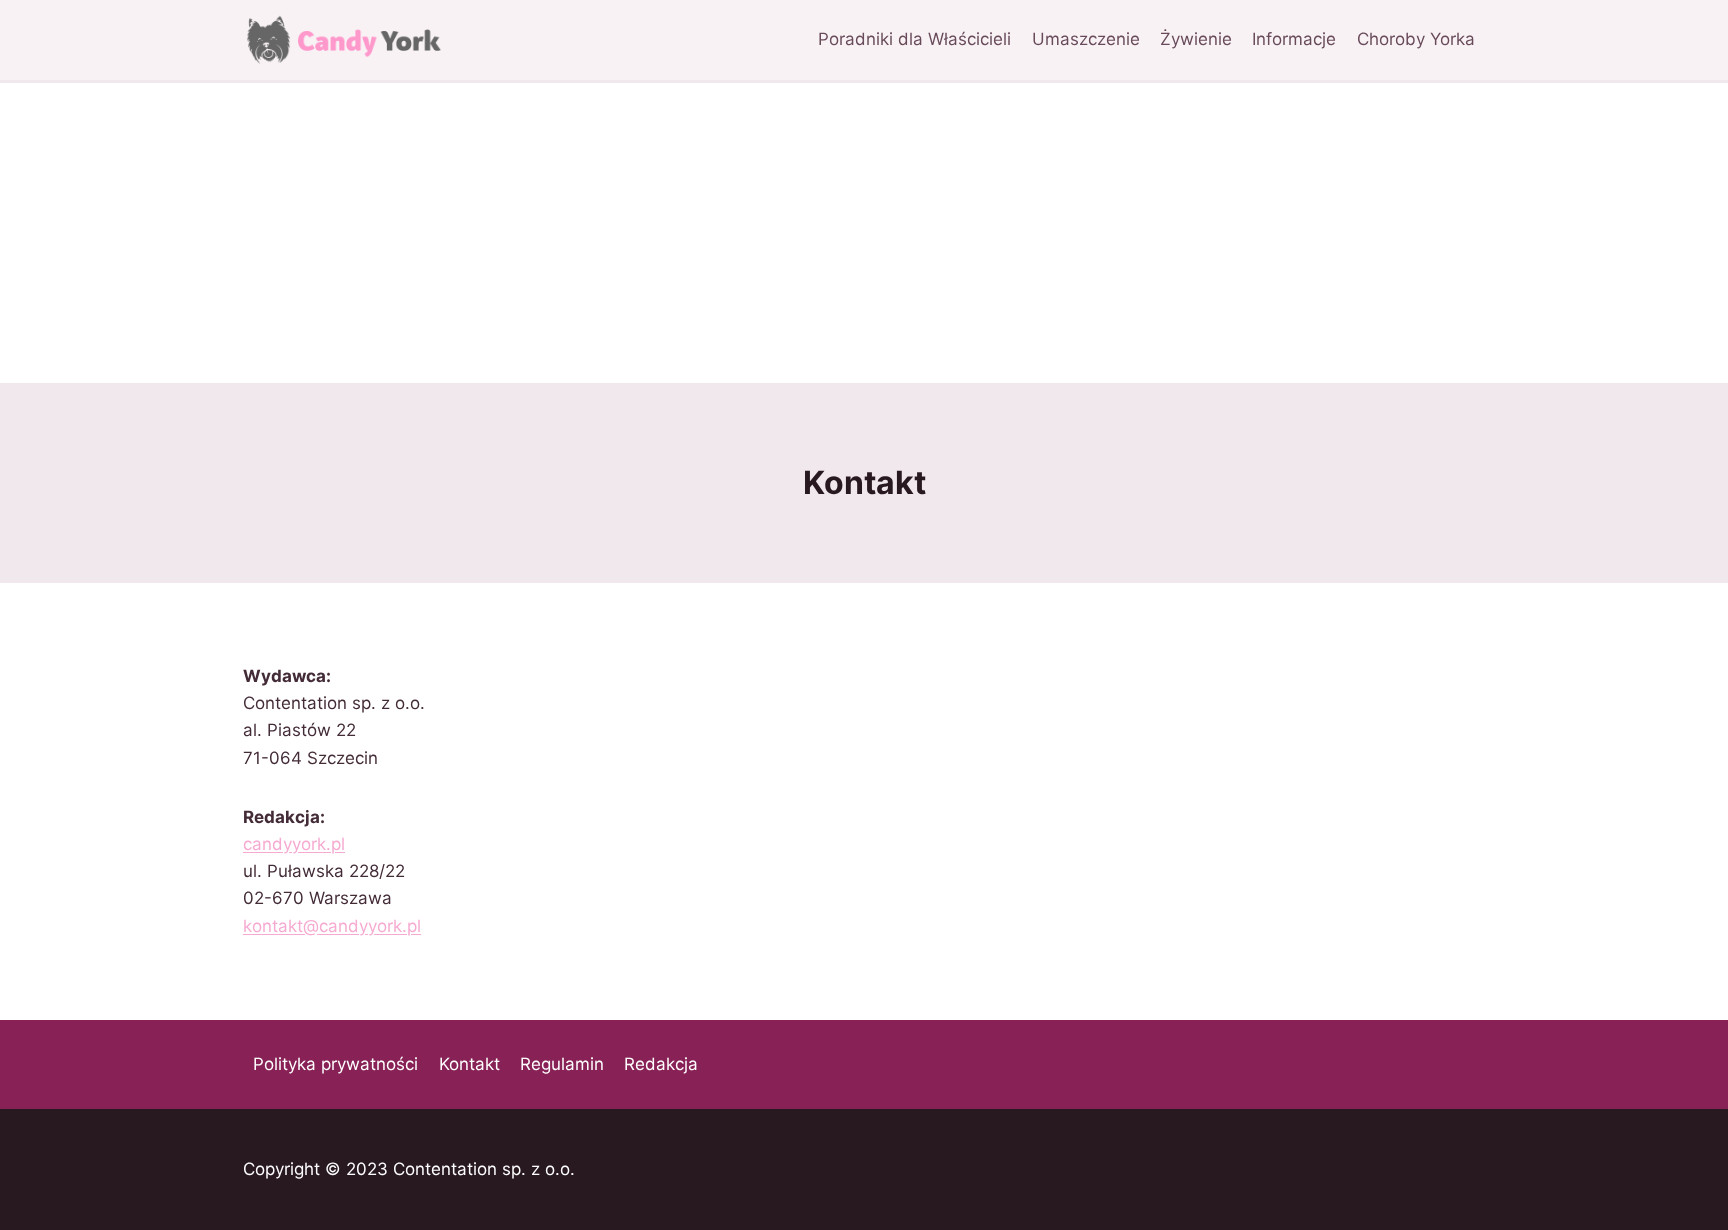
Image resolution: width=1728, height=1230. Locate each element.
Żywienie (1196, 39)
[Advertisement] (864, 233)
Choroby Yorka (1416, 39)
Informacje (1294, 39)
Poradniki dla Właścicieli (914, 39)
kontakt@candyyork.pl (332, 926)
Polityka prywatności (335, 1064)
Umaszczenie (1086, 39)
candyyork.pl (294, 844)
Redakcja (661, 1064)
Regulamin (562, 1064)
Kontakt (469, 1064)
